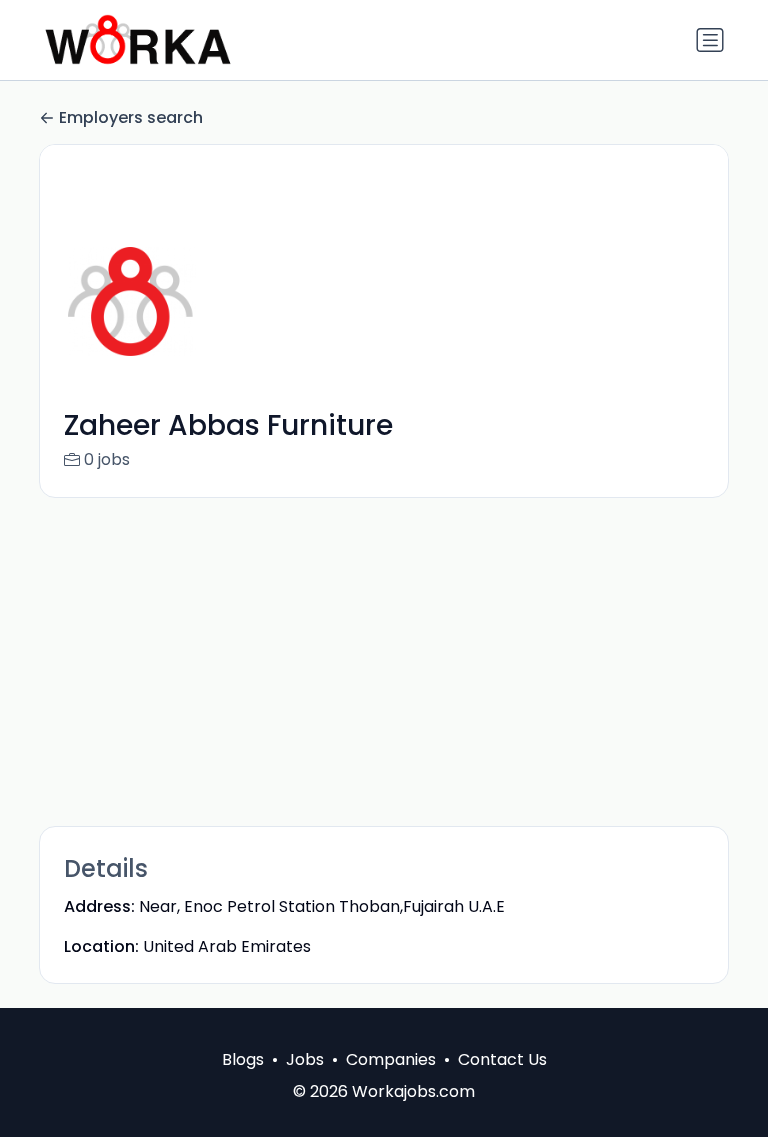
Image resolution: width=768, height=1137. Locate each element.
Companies (391, 1059)
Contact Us (502, 1059)
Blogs (243, 1059)
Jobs (305, 1059)
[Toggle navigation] (710, 40)
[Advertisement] (384, 662)
